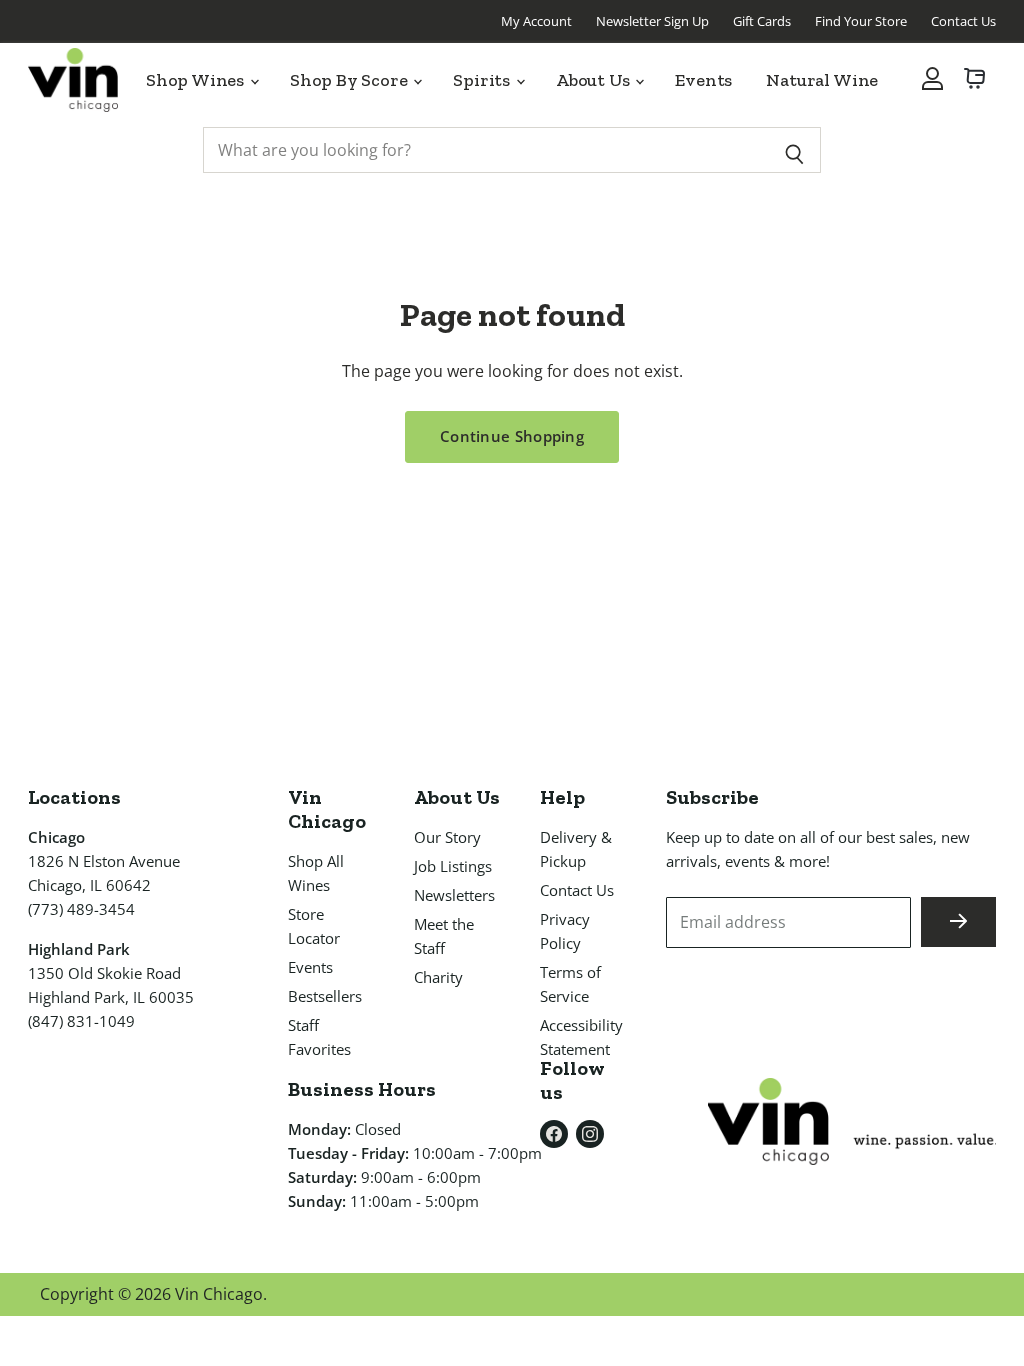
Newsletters (454, 895)
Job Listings (453, 866)
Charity (438, 977)
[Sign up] (958, 922)
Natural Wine (822, 80)
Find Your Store (861, 21)
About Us (594, 80)
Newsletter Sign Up (652, 21)
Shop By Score (351, 80)
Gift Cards (762, 21)
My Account (536, 21)
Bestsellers (325, 996)
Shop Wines (197, 80)
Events (703, 80)
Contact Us (963, 21)
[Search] (794, 150)
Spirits (483, 80)
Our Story (447, 837)
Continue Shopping (512, 436)
